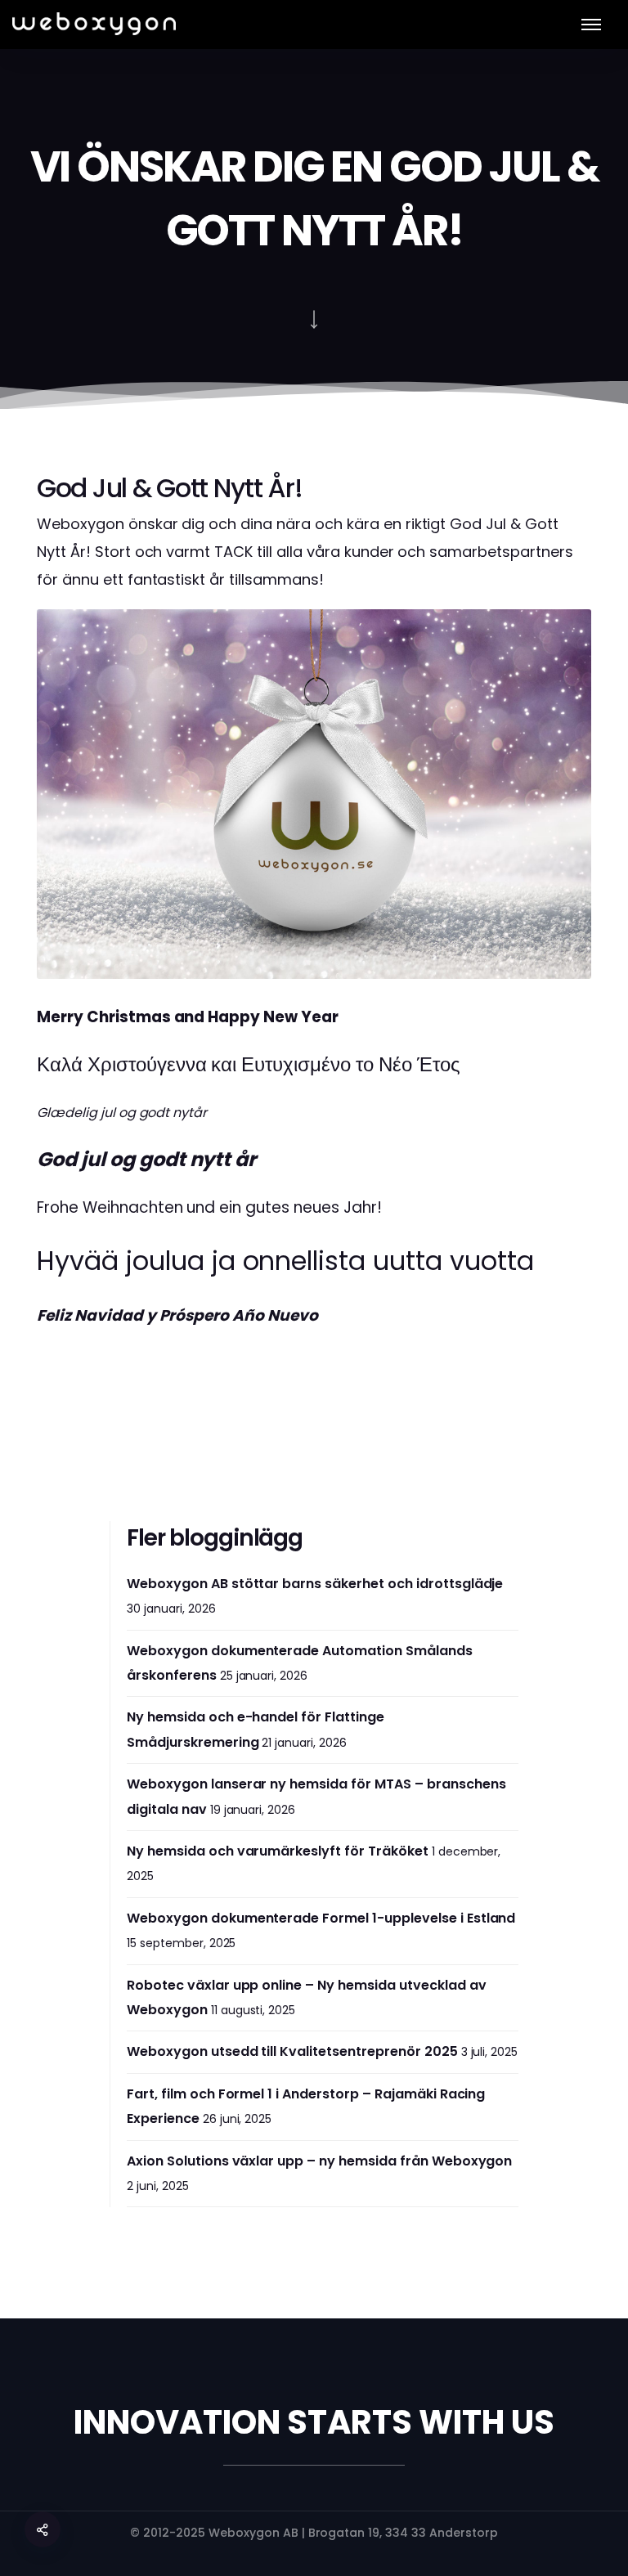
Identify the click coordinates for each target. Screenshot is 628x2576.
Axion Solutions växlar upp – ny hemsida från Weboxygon (319, 2161)
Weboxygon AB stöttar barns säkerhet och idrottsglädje (315, 1584)
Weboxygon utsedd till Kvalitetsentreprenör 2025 (292, 2051)
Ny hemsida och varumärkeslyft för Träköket (278, 1851)
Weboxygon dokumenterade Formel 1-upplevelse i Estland (321, 1918)
